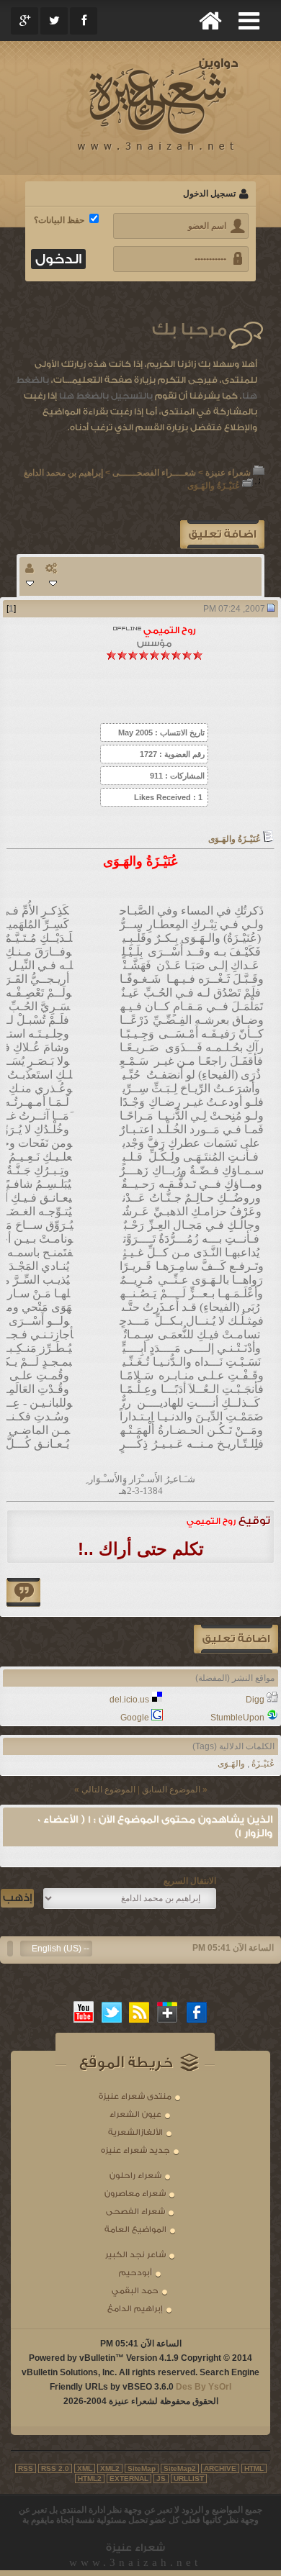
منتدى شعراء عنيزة (135, 2096)
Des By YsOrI (204, 2387)
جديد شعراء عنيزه (135, 2150)
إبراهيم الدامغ (135, 2309)
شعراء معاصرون (135, 2194)
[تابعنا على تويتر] (112, 2012)
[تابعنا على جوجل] (168, 2012)
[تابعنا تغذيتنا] (140, 2012)
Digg (255, 1700)
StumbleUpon (237, 1718)
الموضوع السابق (171, 1790)
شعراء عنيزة (228, 473)
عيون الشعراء (135, 2114)
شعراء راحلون (135, 2176)
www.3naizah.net (135, 2562)
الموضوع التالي (108, 1790)
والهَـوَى (231, 1764)
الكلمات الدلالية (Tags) (233, 1746)
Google (135, 1718)
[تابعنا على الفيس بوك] (197, 2012)
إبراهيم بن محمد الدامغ (63, 473)
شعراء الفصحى (135, 2212)
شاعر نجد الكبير (135, 2255)
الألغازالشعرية (135, 2132)
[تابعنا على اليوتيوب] (84, 2012)
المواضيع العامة (135, 2230)
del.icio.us (129, 1700)
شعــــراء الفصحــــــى (154, 473)
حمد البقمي (135, 2291)
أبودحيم (135, 2273)
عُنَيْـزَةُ (263, 1764)
